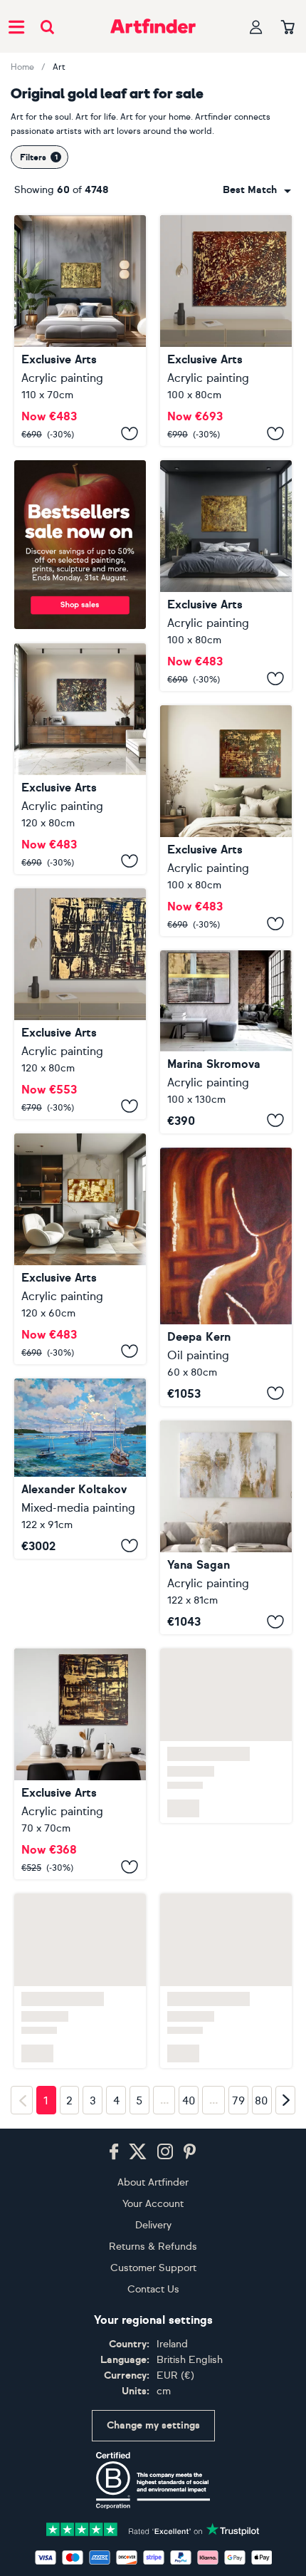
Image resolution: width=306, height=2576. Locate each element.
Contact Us (153, 2233)
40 (189, 2044)
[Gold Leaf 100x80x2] (226, 576)
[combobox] (257, 190)
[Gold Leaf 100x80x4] (226, 331)
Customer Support (153, 2212)
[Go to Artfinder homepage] (153, 26)
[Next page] (285, 2043)
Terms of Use (161, 2548)
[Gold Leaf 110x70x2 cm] (80, 331)
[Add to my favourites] (130, 433)
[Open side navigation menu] (16, 26)
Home (22, 67)
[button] (257, 190)
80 (262, 2044)
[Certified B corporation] (153, 2424)
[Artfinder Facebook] (114, 2096)
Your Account (153, 2147)
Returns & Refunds (153, 2190)
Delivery (153, 2169)
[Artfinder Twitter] (138, 2096)
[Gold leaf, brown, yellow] (80, 1249)
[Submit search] (47, 27)
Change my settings (153, 2369)
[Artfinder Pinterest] (190, 2096)
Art (59, 67)
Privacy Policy (236, 2548)
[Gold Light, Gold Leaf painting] (226, 1277)
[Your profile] (256, 27)
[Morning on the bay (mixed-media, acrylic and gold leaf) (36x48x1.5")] (80, 1469)
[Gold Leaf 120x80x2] (80, 759)
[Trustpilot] (153, 2472)
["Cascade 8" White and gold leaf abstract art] (226, 1527)
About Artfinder (153, 2126)
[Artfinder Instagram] (165, 2096)
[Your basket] (288, 28)
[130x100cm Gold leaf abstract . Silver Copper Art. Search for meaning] (226, 1042)
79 (238, 2044)
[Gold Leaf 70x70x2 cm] (80, 1688)
